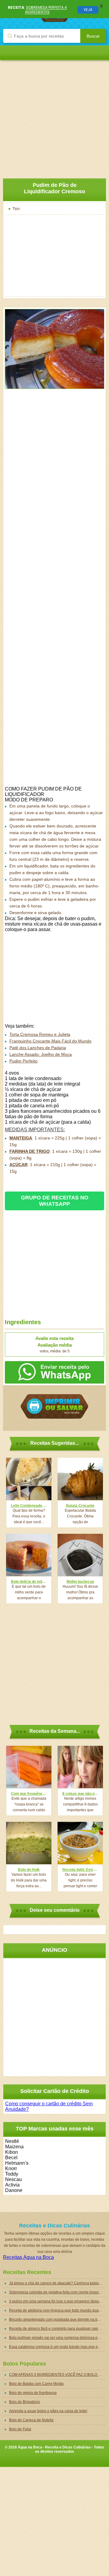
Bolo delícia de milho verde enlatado (29, 1582)
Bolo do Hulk (29, 1870)
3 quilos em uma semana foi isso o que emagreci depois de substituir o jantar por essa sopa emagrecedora (58, 2301)
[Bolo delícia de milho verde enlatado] (29, 1555)
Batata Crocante (80, 1506)
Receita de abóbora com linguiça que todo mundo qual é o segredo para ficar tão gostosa (58, 2310)
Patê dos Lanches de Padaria (38, 1048)
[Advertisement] (54, 115)
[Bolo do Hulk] (29, 1843)
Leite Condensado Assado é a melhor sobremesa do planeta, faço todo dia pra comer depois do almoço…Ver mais (29, 1506)
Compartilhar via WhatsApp (54, 1372)
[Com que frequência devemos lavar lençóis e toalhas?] (29, 1767)
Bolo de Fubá (20, 2429)
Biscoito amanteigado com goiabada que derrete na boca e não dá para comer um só (58, 2319)
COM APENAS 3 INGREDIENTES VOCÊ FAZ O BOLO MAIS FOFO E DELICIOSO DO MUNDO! (58, 2375)
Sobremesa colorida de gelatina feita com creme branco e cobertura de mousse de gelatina (58, 2292)
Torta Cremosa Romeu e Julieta (40, 1034)
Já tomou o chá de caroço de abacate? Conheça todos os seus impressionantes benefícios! (58, 2283)
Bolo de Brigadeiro (25, 2402)
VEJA (88, 10)
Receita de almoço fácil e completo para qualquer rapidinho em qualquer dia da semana (58, 2329)
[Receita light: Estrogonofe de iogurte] (80, 1843)
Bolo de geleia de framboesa (33, 2393)
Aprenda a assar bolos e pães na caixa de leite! (48, 2411)
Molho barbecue (80, 1582)
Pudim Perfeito (23, 1061)
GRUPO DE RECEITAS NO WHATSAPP (55, 1201)
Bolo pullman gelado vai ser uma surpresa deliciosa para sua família (58, 2338)
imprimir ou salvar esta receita (54, 1406)
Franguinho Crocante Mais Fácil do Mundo (50, 1041)
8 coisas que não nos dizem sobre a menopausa (80, 1794)
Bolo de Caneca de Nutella (31, 2420)
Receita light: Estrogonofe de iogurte (80, 1870)
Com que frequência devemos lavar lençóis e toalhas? (29, 1794)
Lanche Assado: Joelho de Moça (41, 1054)
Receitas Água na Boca (28, 2257)
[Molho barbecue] (80, 1555)
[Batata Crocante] (80, 1479)
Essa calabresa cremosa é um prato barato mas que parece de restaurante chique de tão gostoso (58, 2347)
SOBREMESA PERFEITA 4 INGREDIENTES (46, 10)
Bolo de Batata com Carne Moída (36, 2384)
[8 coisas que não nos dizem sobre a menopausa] (80, 1767)
